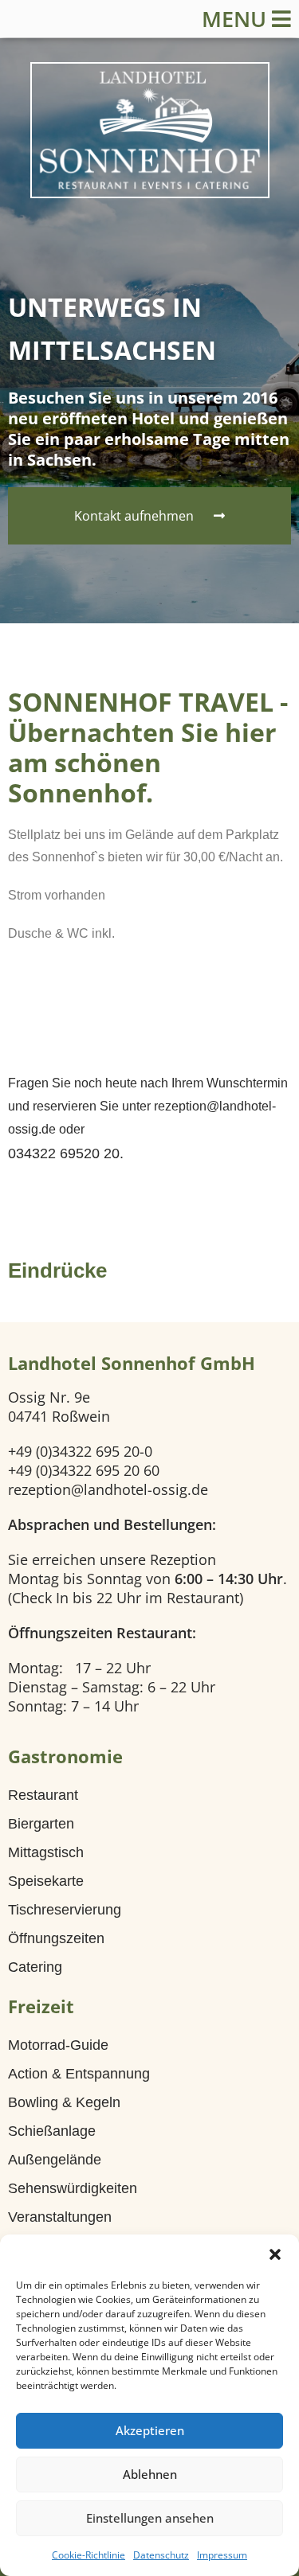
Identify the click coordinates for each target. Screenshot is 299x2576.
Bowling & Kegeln (64, 2102)
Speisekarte (46, 1881)
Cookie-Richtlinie (89, 2555)
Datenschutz (161, 2555)
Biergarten (41, 1824)
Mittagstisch (46, 1852)
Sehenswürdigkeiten (73, 2188)
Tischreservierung (65, 1910)
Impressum (222, 2555)
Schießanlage (52, 2131)
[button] (275, 2254)
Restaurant (43, 1795)
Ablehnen (150, 2474)
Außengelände (55, 2160)
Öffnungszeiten (56, 1938)
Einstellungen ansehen (150, 2518)
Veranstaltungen (60, 2217)
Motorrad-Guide (58, 2045)
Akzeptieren (150, 2430)
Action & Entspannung (79, 2074)
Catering (35, 1967)
